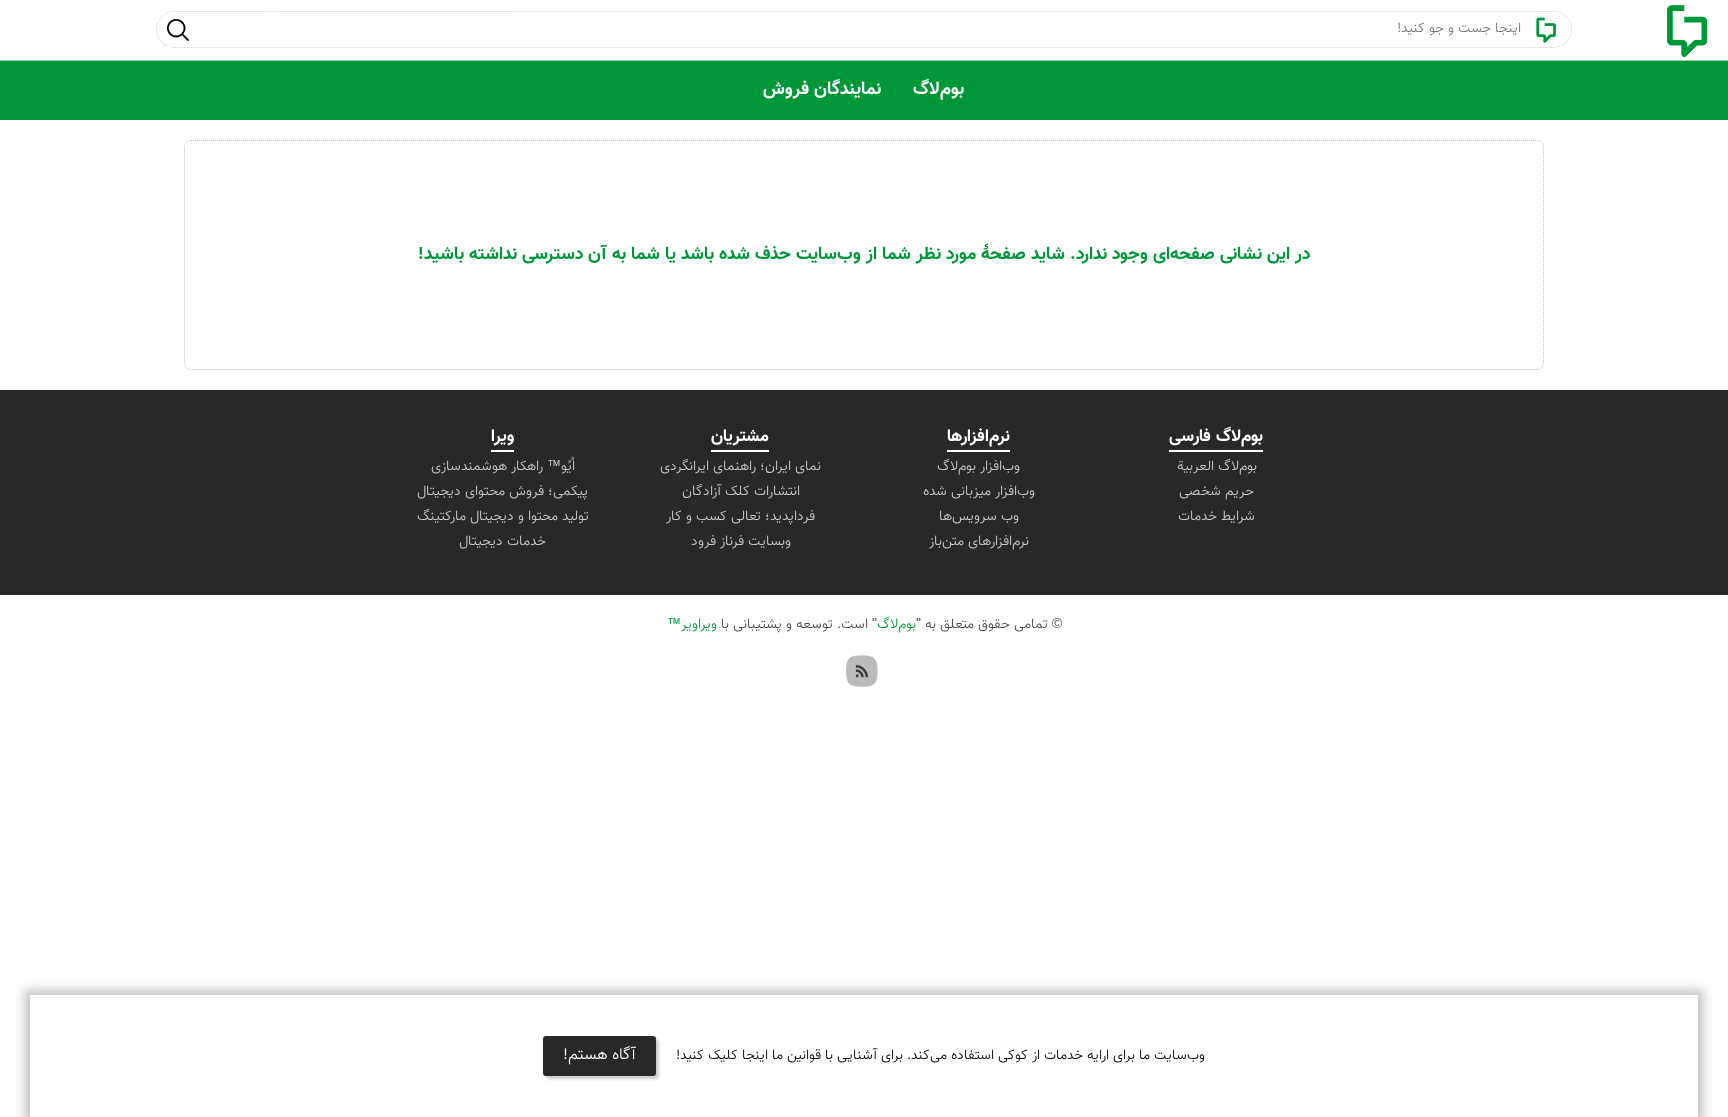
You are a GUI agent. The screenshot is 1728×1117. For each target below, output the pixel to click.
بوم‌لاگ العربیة (1217, 467)
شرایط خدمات (1216, 517)
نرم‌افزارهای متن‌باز (979, 542)
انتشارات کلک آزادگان (741, 492)
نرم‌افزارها (978, 437)
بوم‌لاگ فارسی (1216, 437)
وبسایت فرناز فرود (741, 542)
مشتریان (740, 437)
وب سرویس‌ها (979, 517)
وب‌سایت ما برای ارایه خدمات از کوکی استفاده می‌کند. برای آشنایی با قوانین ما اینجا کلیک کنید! (940, 1056)
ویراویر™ (692, 625)
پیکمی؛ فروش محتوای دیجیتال (502, 492)
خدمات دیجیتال (502, 542)
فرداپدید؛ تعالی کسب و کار (740, 517)
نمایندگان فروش (822, 90)
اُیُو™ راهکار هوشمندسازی (503, 467)
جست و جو (177, 29)
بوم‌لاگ (938, 90)
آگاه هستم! (599, 1055)
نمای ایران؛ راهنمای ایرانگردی (740, 467)
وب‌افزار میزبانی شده (979, 492)
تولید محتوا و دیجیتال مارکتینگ (503, 517)
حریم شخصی (1216, 492)
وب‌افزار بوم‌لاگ (978, 467)
